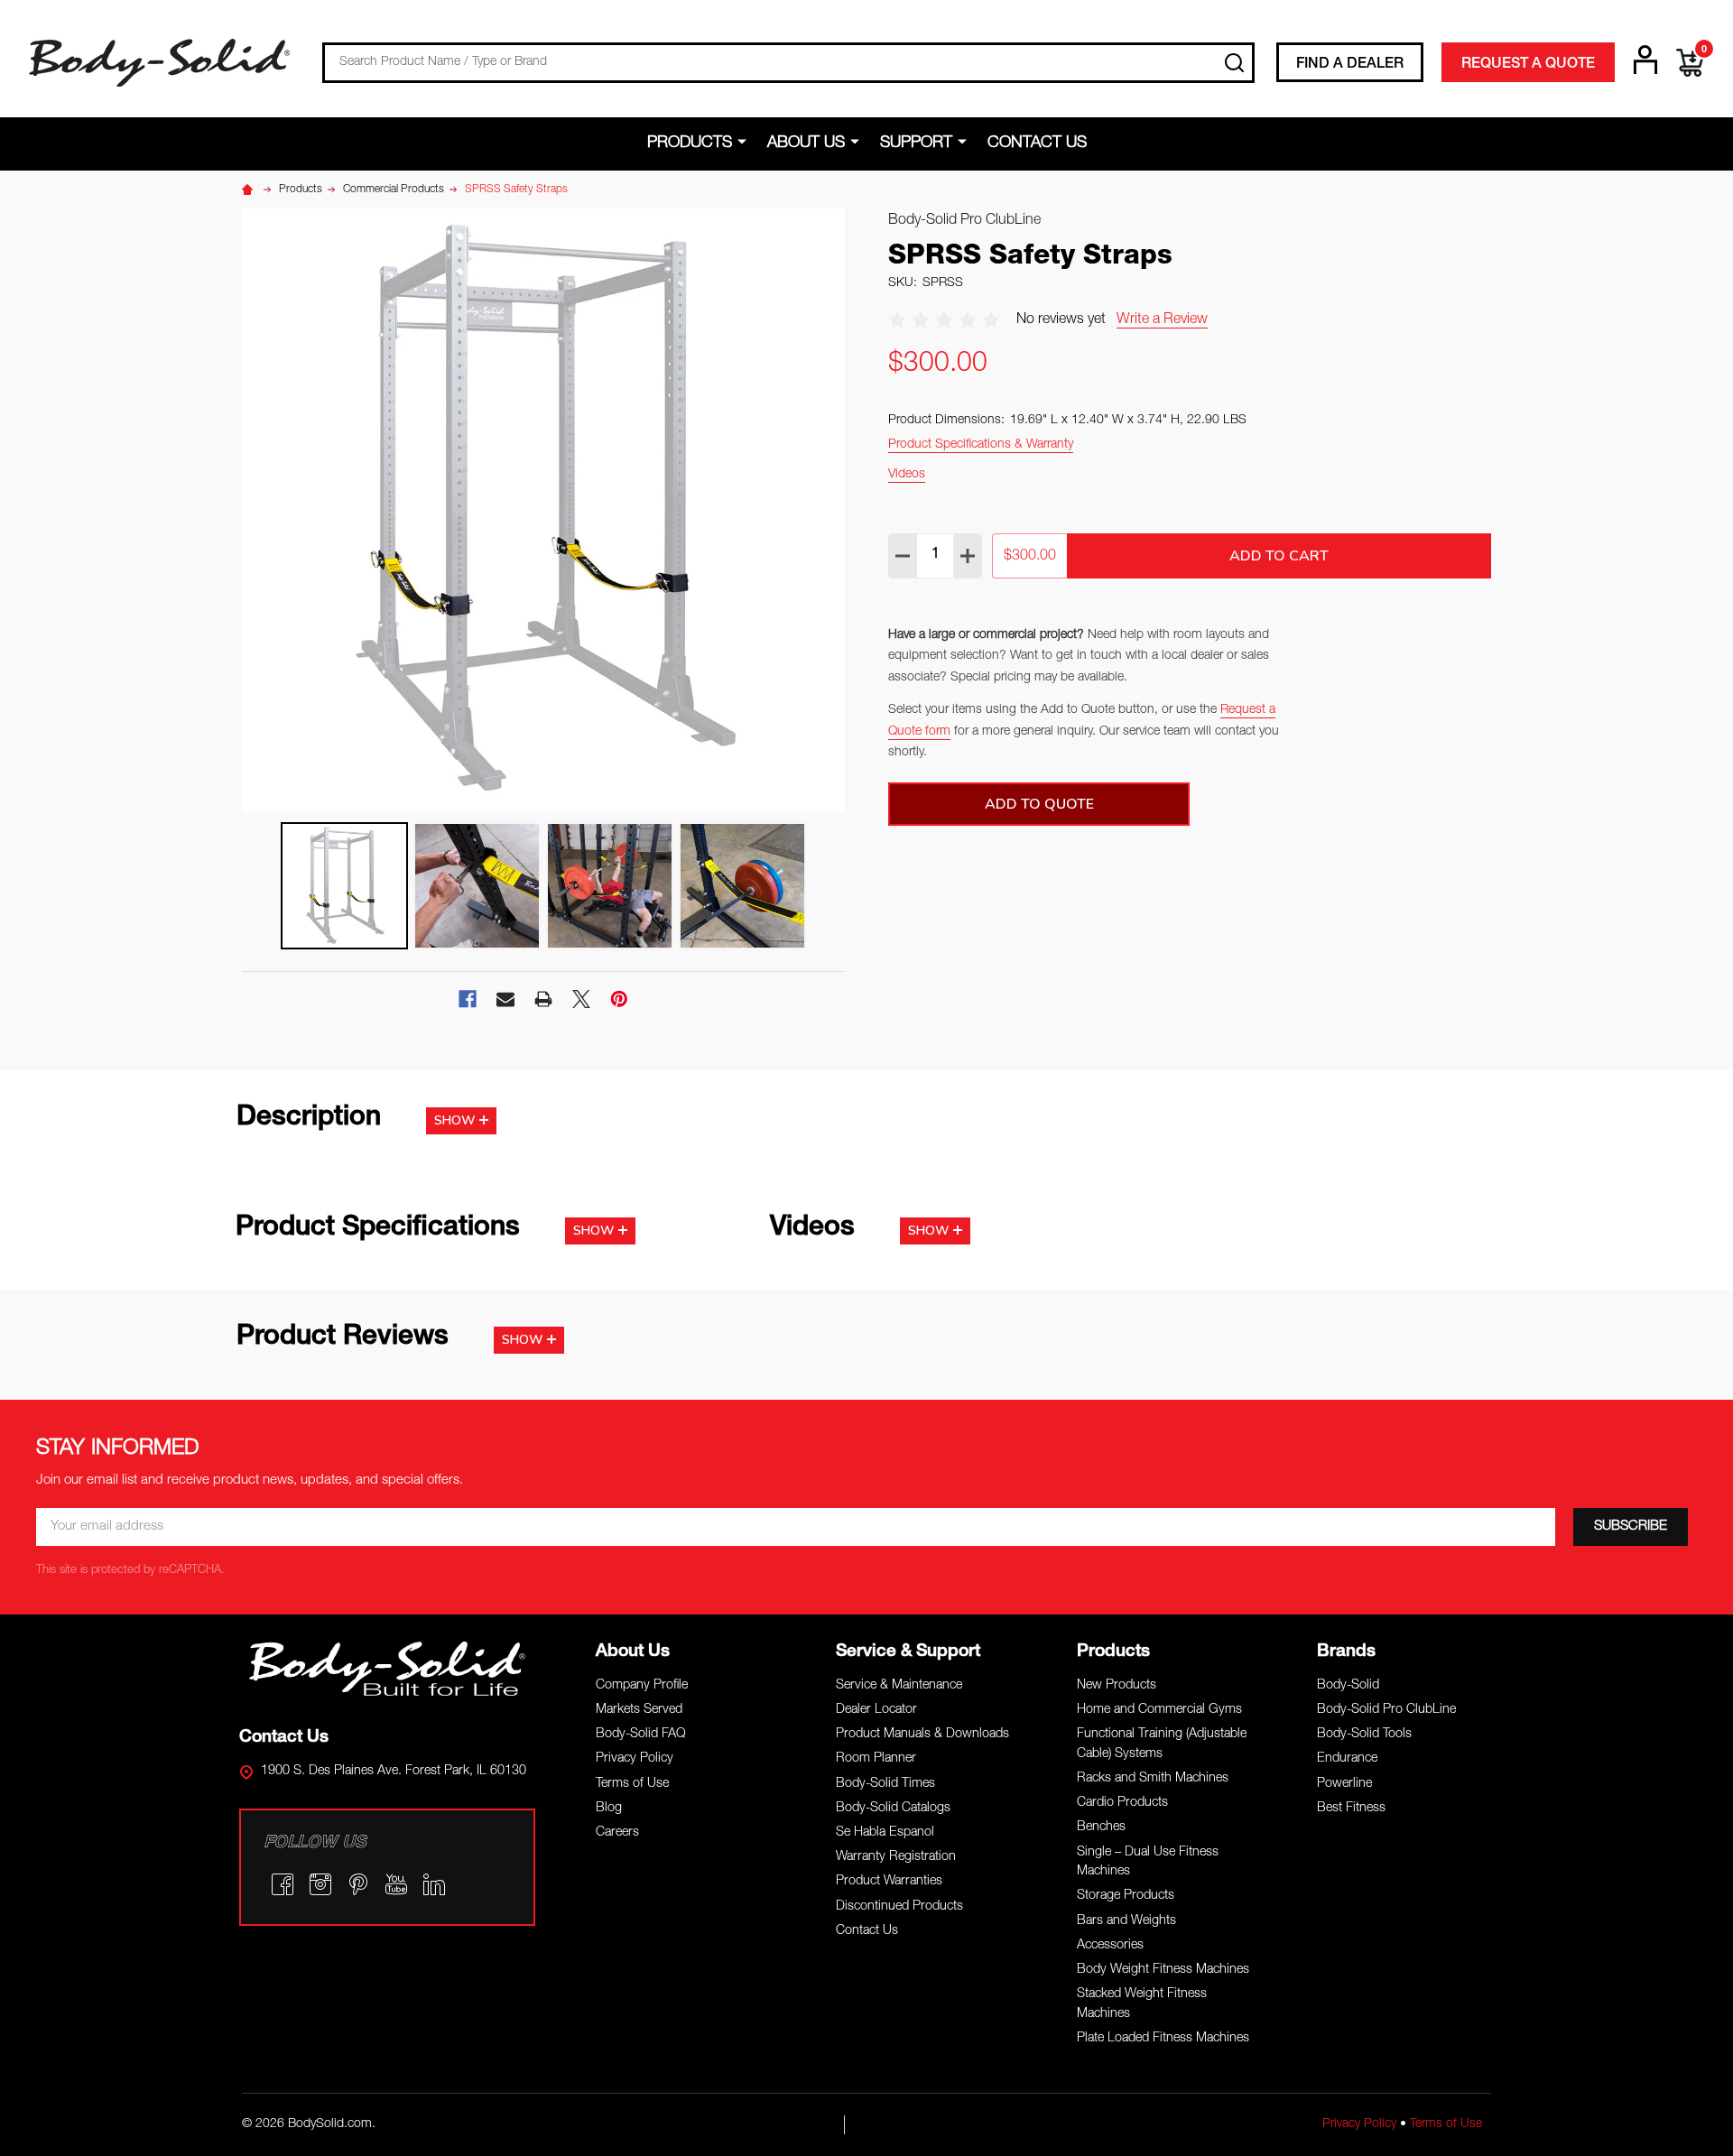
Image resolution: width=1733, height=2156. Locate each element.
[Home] (250, 190)
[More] (745, 143)
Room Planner (876, 1759)
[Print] (543, 999)
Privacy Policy (635, 1759)
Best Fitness (1351, 1809)
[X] (581, 999)
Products (690, 143)
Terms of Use (632, 1784)
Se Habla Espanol (885, 1833)
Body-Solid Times (885, 1784)
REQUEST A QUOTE (1528, 65)
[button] (388, 1669)
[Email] (505, 999)
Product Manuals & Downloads (922, 1735)
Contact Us (1037, 143)
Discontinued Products (899, 1907)
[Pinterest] (619, 999)
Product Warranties (889, 1882)
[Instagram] (320, 1884)
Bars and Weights (1126, 1921)
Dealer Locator (876, 1710)
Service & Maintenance (899, 1686)
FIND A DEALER (1350, 65)
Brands (1346, 1652)
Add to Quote (1039, 804)
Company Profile (642, 1686)
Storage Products (1126, 1896)
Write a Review (1162, 320)
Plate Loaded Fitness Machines (1163, 2039)
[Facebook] (468, 999)
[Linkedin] (434, 1884)
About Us (806, 143)
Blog (609, 1809)
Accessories (1110, 1946)
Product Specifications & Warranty (981, 445)
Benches (1101, 1828)
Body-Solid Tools (1364, 1735)
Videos (907, 475)
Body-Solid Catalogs (893, 1809)
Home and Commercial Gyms (1159, 1710)
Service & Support (908, 1652)
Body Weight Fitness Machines (1163, 1970)
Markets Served (639, 1710)
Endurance (1347, 1759)
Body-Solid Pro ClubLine (1386, 1710)
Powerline (1344, 1784)
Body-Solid (1348, 1686)
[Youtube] (396, 1884)
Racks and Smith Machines (1153, 1779)
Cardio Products (1122, 1803)
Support (916, 143)
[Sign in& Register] (1645, 60)
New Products (1117, 1686)
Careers (617, 1833)
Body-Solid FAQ (641, 1735)
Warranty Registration (896, 1857)
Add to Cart (1279, 556)
